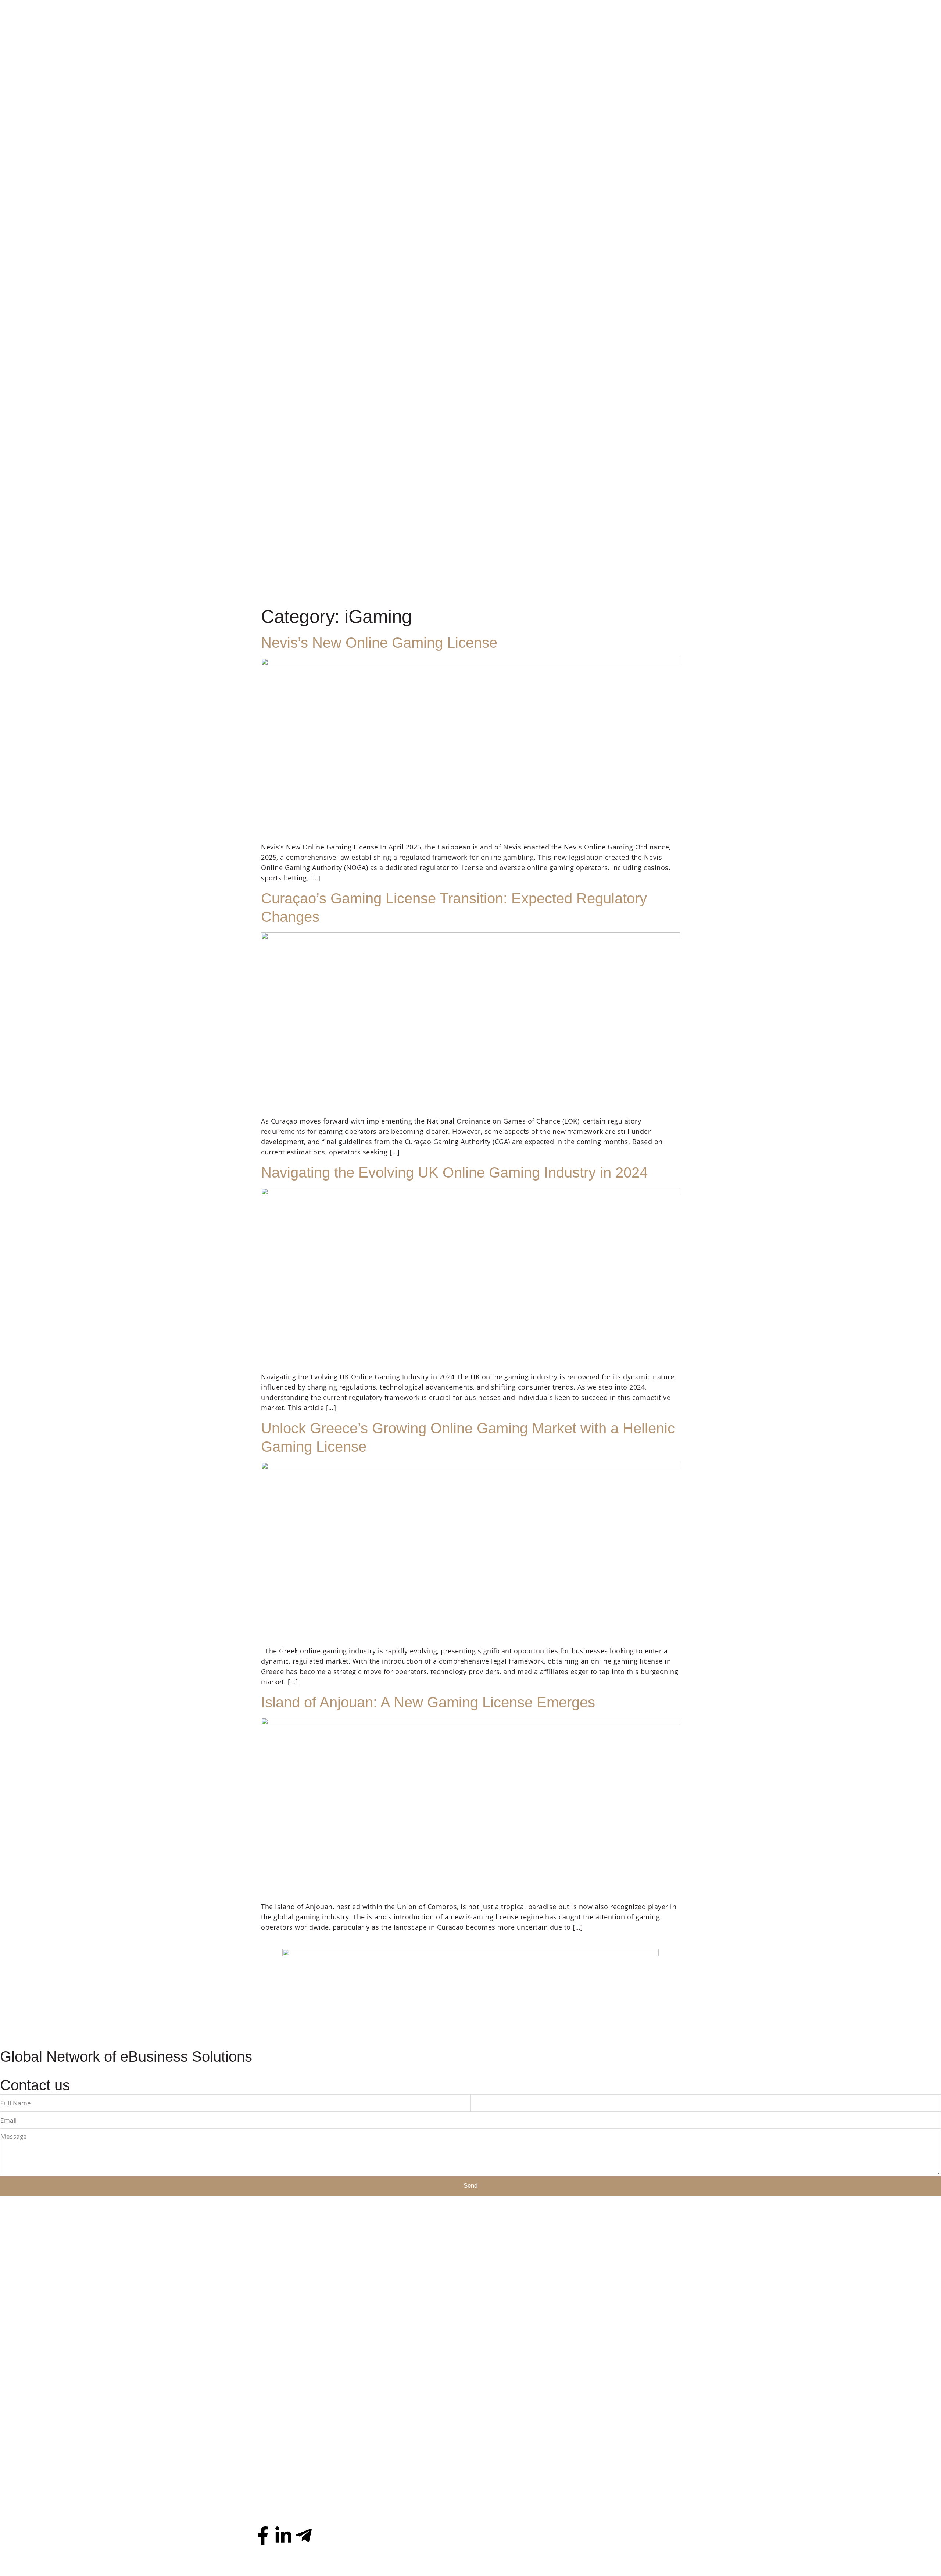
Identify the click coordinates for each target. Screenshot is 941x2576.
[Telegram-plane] (304, 2536)
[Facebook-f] (263, 2536)
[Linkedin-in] (283, 2536)
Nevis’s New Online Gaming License (379, 643)
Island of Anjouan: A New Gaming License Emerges (428, 1702)
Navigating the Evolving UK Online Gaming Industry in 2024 (454, 1172)
